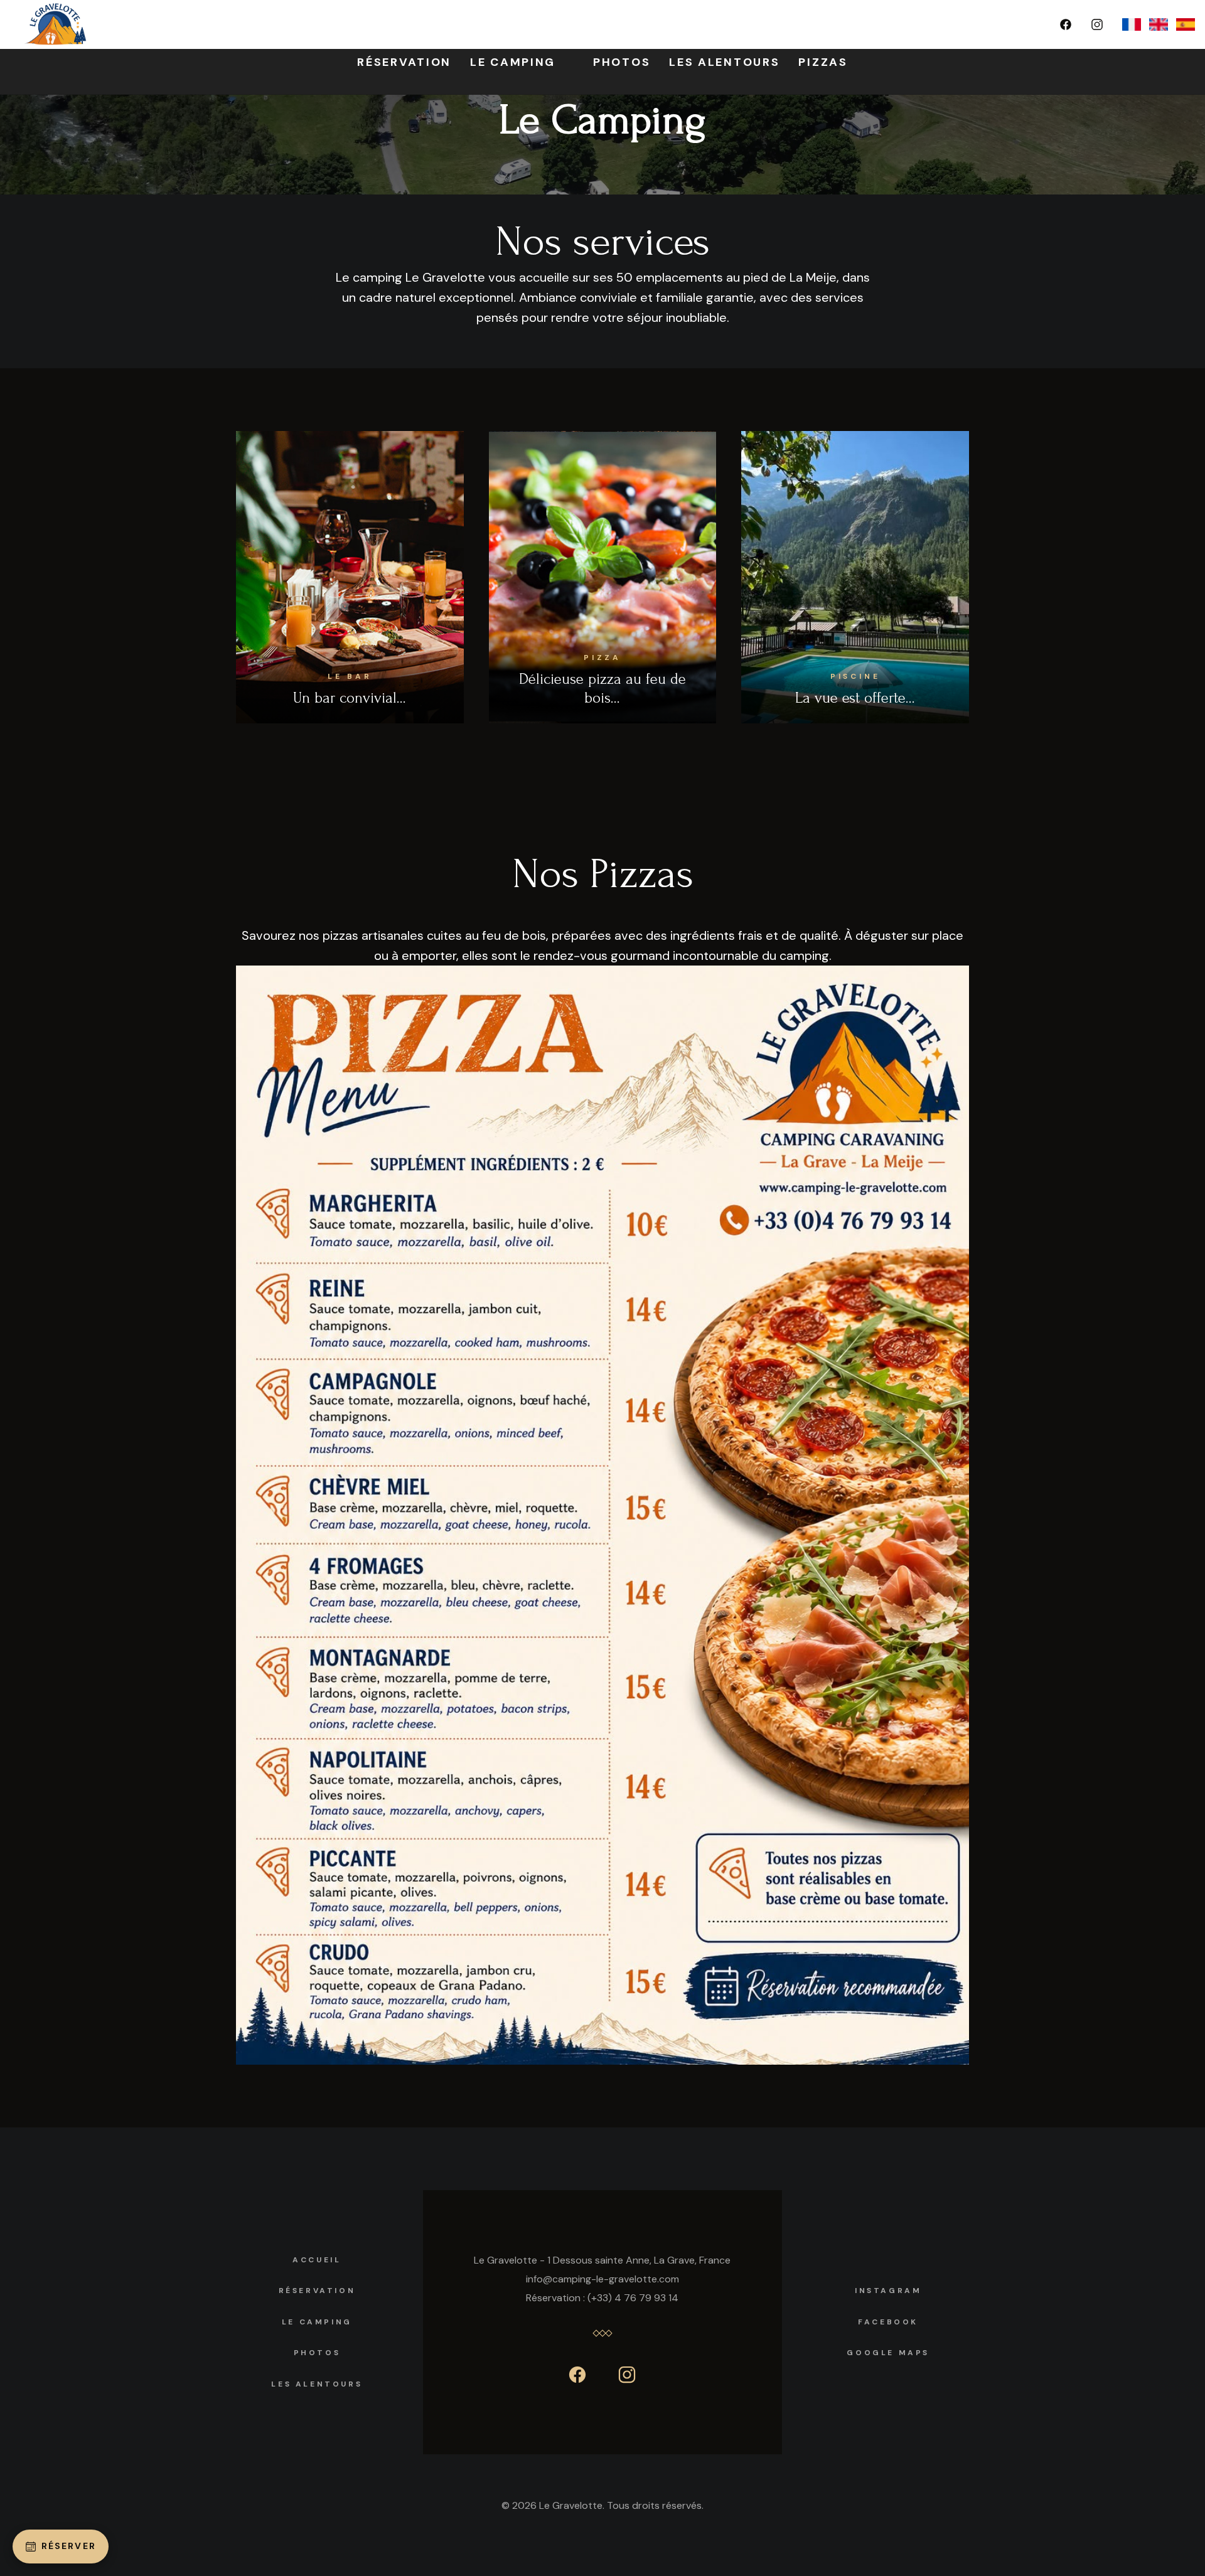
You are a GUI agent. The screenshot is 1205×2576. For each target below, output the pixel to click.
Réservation (317, 2291)
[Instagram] (1097, 24)
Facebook (888, 2322)
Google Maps (888, 2353)
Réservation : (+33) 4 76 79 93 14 (602, 2298)
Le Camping (317, 2322)
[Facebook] (1066, 24)
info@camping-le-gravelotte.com (602, 2279)
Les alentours (317, 2384)
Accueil (317, 2260)
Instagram (888, 2291)
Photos (317, 2353)
